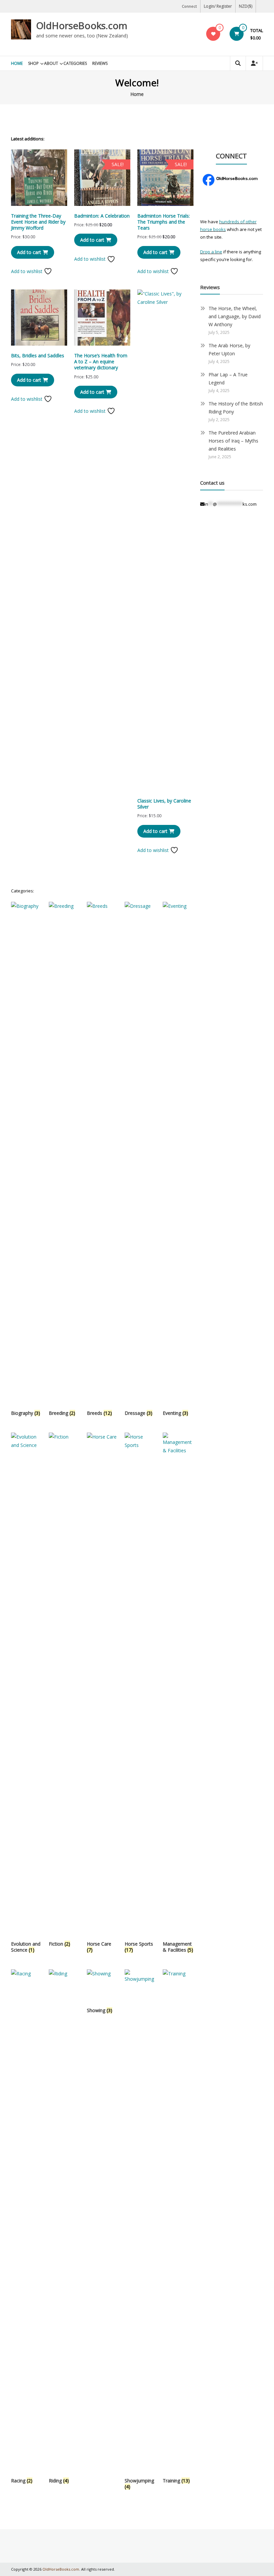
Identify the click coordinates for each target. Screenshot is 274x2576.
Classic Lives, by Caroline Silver (164, 804)
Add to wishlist (27, 271)
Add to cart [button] (29, 252)
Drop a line (211, 252)
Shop (33, 63)
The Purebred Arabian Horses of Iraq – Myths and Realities (233, 441)
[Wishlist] (213, 34)
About (51, 63)
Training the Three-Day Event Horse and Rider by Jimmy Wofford (38, 222)
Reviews (100, 63)
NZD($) (246, 6)
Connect (189, 6)
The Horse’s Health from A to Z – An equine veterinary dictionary (101, 361)
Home (17, 63)
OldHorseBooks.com (82, 25)
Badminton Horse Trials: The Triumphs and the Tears (164, 222)
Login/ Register (218, 6)
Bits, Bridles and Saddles (38, 355)
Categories (75, 63)
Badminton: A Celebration (102, 216)
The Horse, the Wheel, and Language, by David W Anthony (235, 316)
